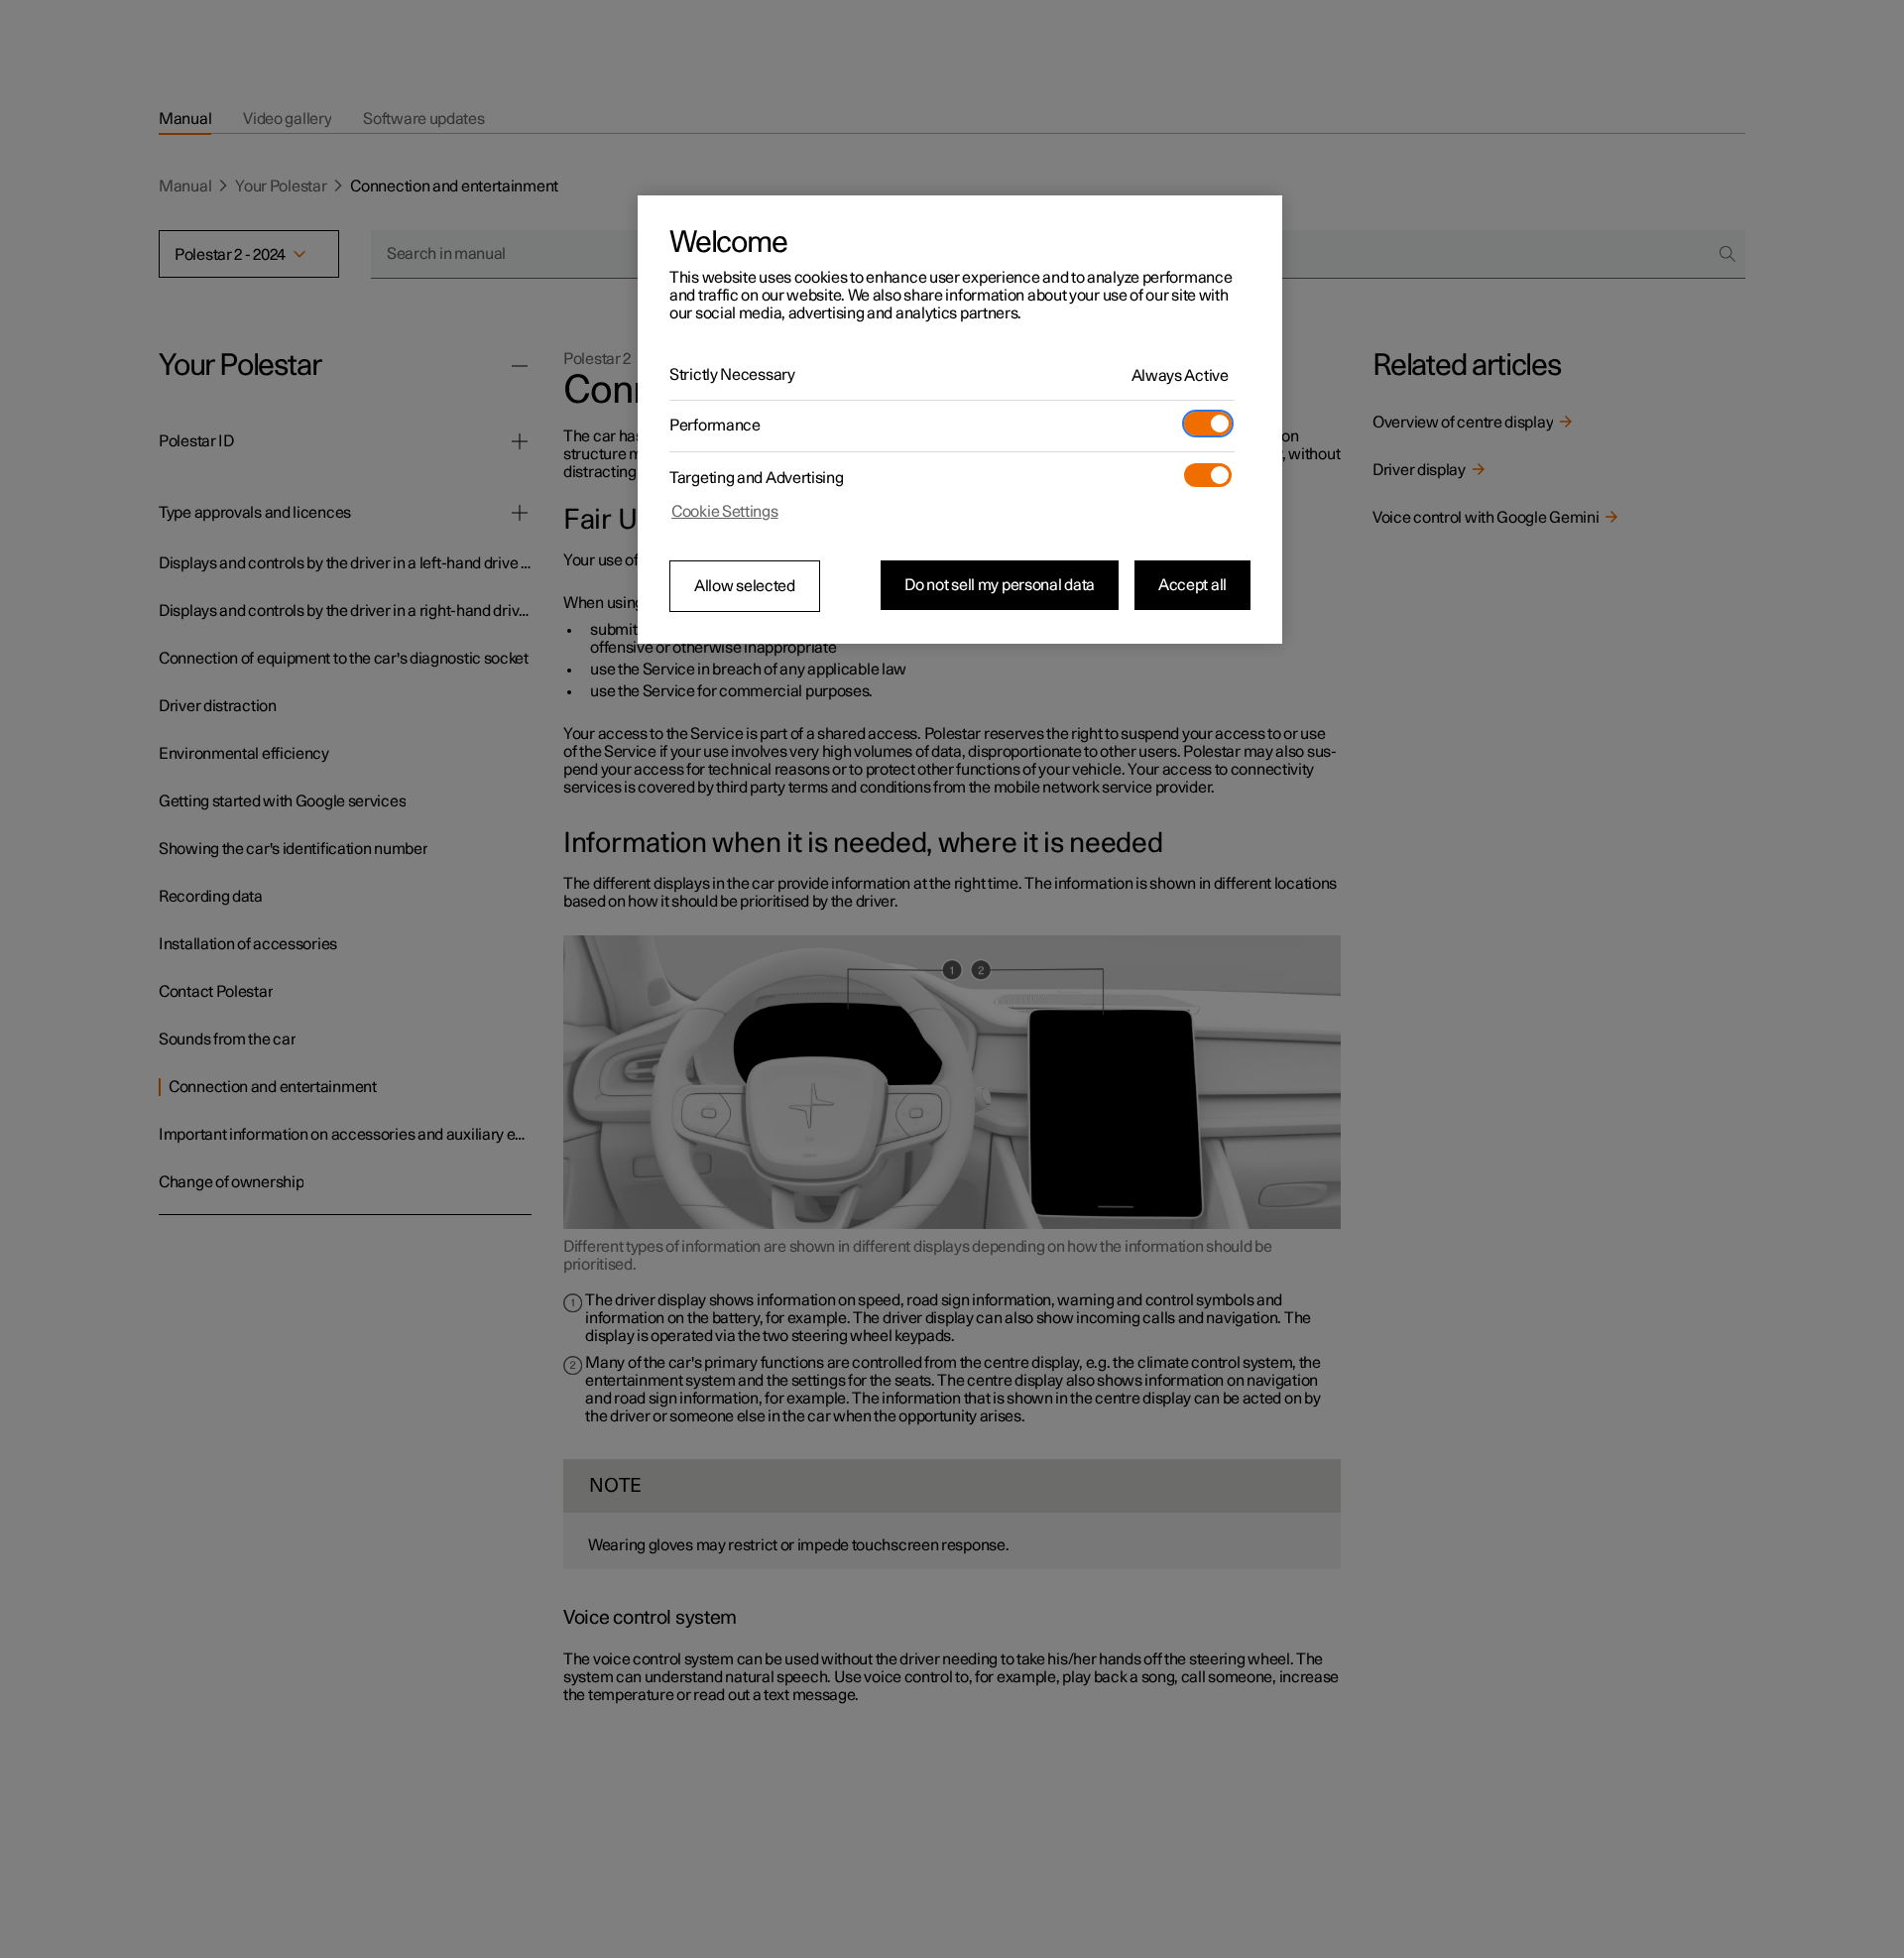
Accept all (1192, 585)
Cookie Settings (725, 512)
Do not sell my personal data (1000, 585)
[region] (960, 420)
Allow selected (745, 586)
